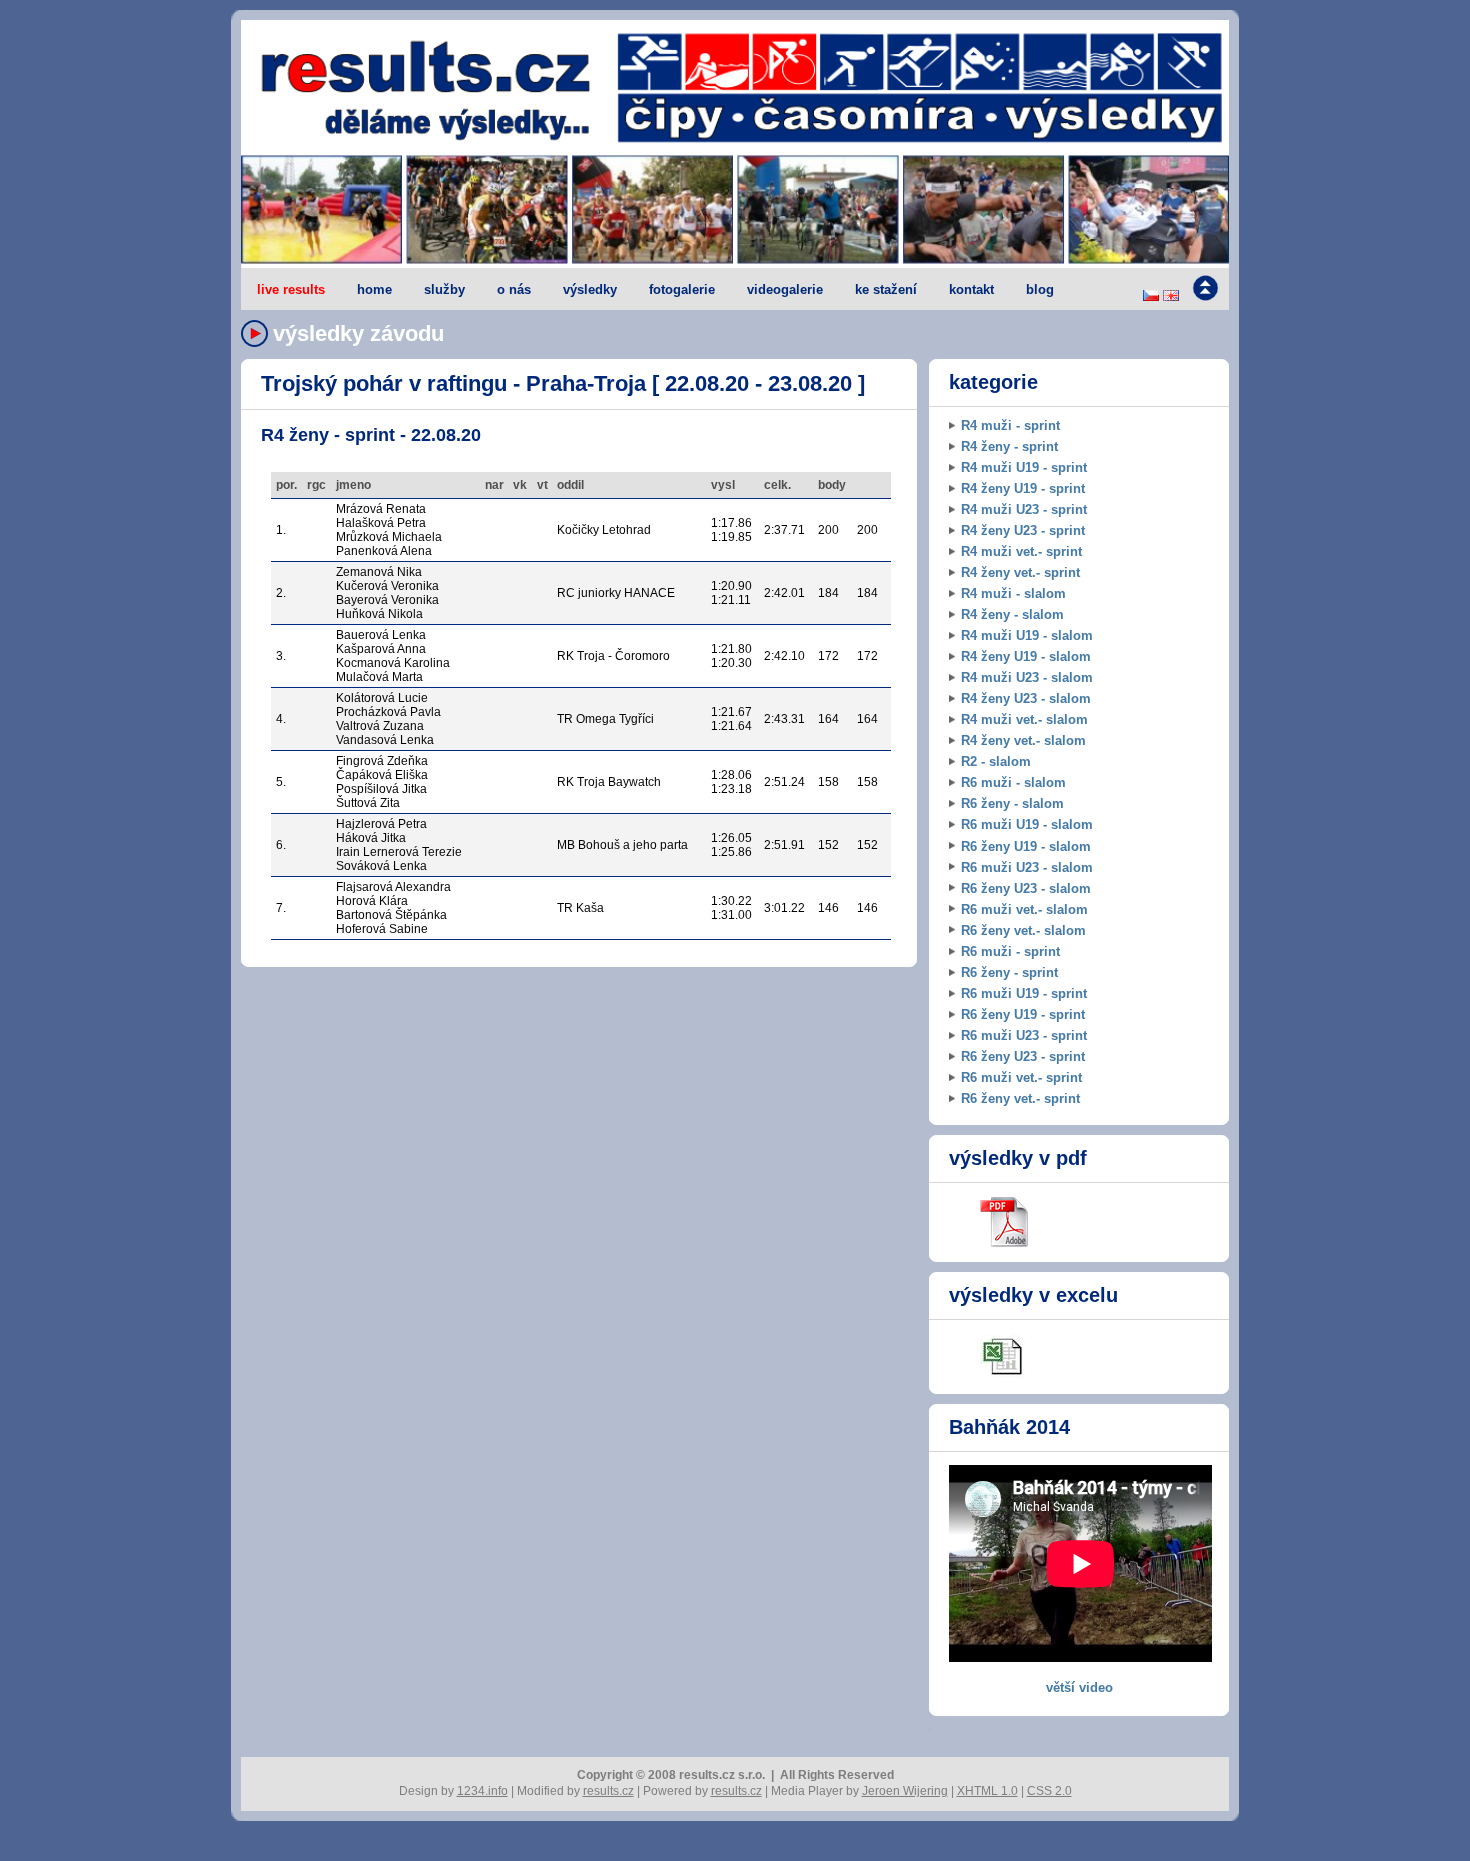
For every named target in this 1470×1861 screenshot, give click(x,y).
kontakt (971, 289)
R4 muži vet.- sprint (1021, 551)
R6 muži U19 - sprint (1024, 993)
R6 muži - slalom (1013, 782)
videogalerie (785, 289)
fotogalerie (682, 289)
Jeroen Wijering (905, 1791)
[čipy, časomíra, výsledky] (735, 211)
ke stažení (886, 289)
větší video (1079, 1687)
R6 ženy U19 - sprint (1023, 1014)
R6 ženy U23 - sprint (1023, 1056)
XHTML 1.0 (987, 1791)
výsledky (590, 289)
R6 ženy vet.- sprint (1020, 1098)
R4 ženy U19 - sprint (1023, 488)
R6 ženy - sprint (1009, 972)
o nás (514, 289)
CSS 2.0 (1049, 1791)
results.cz (608, 1791)
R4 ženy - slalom (1012, 614)
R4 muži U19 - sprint (1024, 467)
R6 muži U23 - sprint (1024, 1035)
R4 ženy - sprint (1009, 446)
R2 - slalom (996, 761)
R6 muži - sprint (1010, 951)
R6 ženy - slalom (1012, 803)
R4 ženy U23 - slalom (1026, 698)
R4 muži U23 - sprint (1024, 509)
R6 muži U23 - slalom (1027, 867)
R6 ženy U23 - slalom (1026, 888)
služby (444, 289)
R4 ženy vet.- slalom (1023, 740)
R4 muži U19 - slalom (1027, 635)
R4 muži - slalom (1013, 593)
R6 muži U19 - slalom (1027, 824)
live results (291, 289)
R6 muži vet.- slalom (1024, 909)
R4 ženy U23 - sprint (1023, 530)
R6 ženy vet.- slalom (1023, 930)
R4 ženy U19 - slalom (1026, 656)
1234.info (482, 1791)
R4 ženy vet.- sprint (1020, 572)
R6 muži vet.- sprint (1021, 1077)
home (374, 289)
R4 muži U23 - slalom (1027, 677)
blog (1040, 289)
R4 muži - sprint (1010, 425)
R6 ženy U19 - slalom (1026, 846)
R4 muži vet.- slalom (1024, 719)
